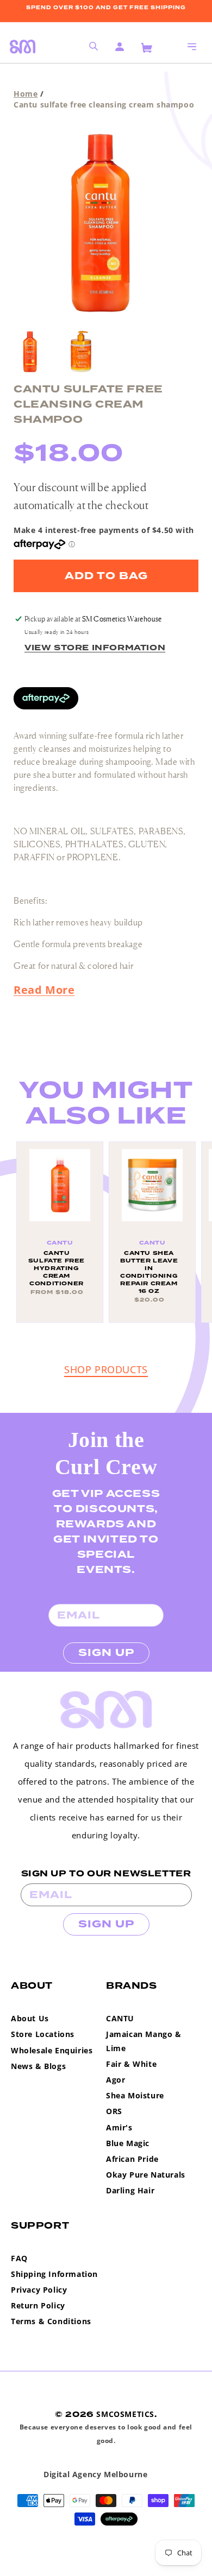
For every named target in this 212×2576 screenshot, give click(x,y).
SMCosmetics (125, 2414)
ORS (114, 2111)
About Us (30, 2018)
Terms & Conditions (51, 2321)
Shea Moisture (135, 2095)
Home (26, 94)
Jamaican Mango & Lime (144, 2041)
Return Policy (38, 2305)
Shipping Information (54, 2274)
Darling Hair (130, 2190)
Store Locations (43, 2034)
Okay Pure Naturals (146, 2175)
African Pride (132, 2159)
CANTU (120, 2018)
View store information (95, 648)
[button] (192, 47)
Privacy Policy (39, 2290)
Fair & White (131, 2064)
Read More (44, 990)
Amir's (119, 2127)
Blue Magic (128, 2143)
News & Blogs (38, 2066)
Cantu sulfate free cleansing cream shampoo (104, 104)
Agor (116, 2080)
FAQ (19, 2258)
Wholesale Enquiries (52, 2050)
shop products (106, 1369)
